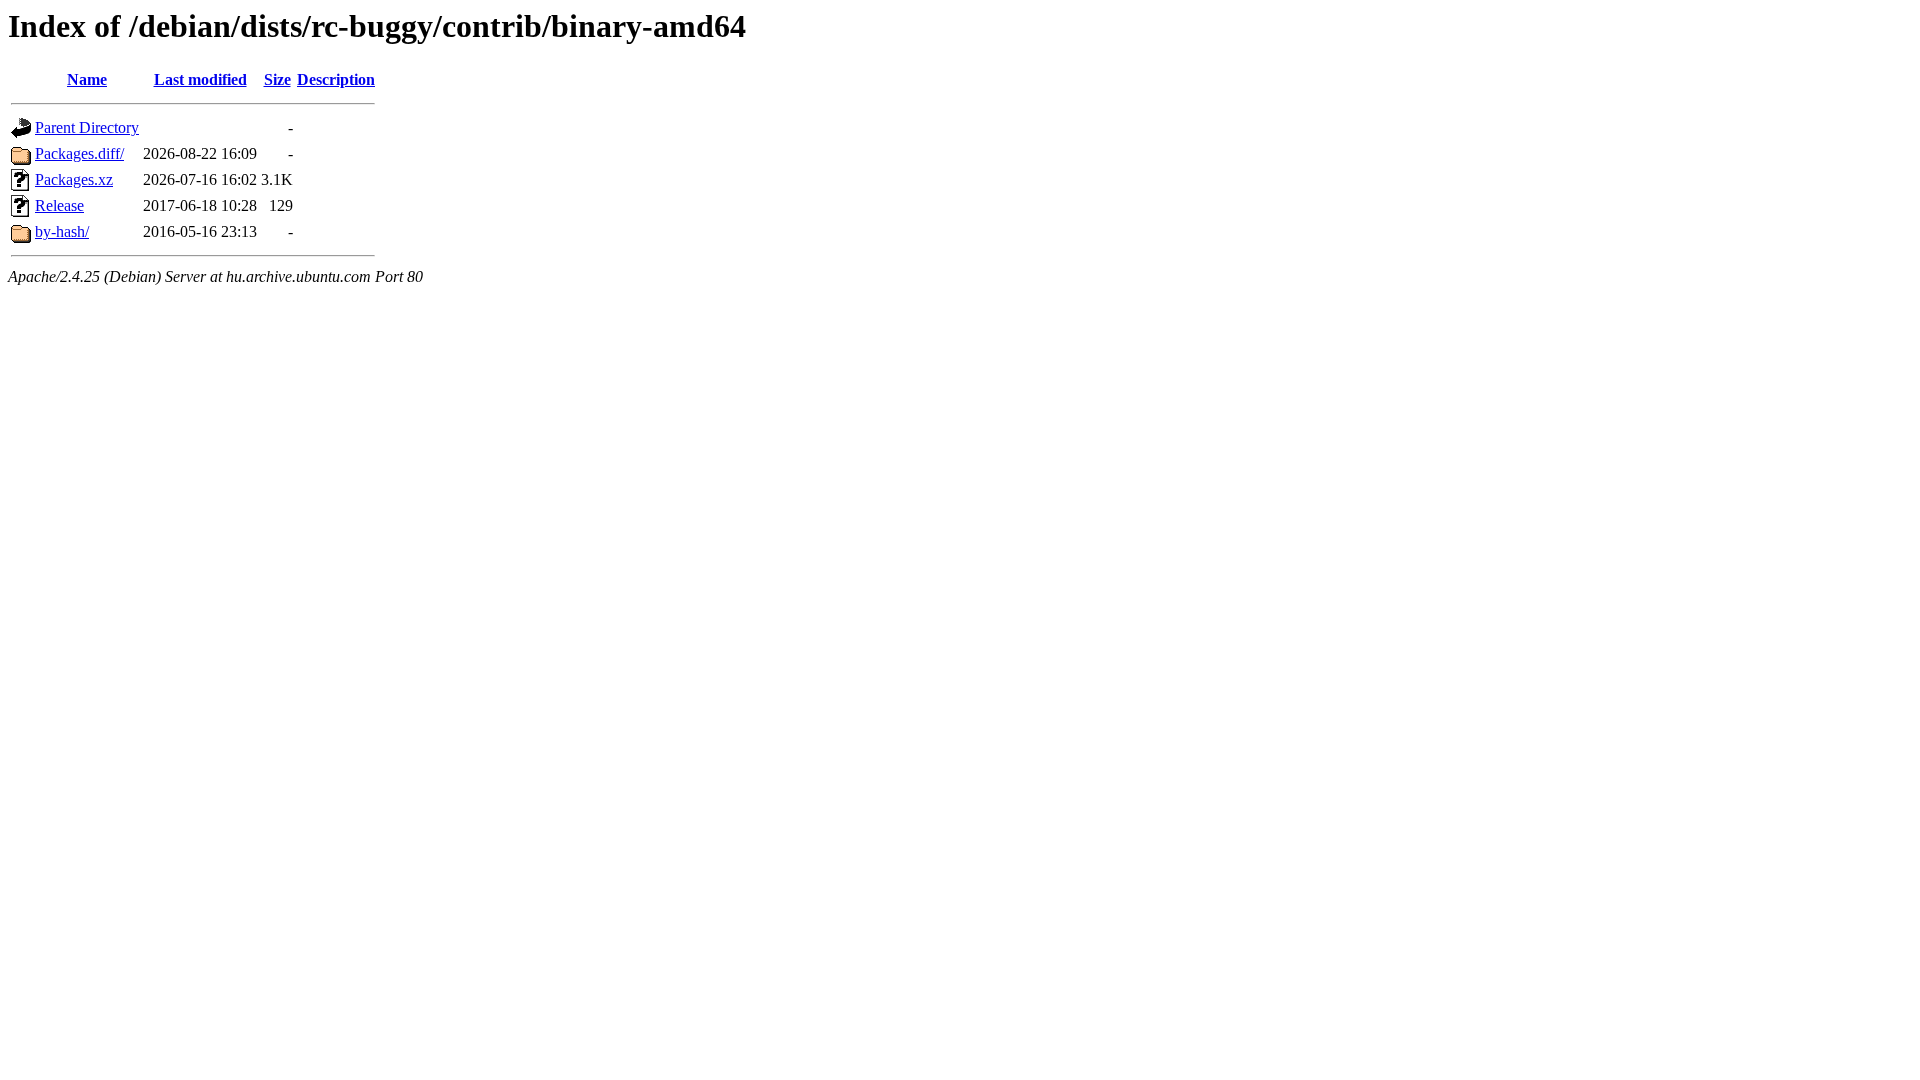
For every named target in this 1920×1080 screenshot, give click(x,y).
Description (336, 79)
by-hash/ (62, 231)
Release (59, 205)
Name (87, 79)
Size (277, 79)
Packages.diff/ (79, 153)
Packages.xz (74, 179)
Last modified (200, 79)
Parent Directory (87, 127)
